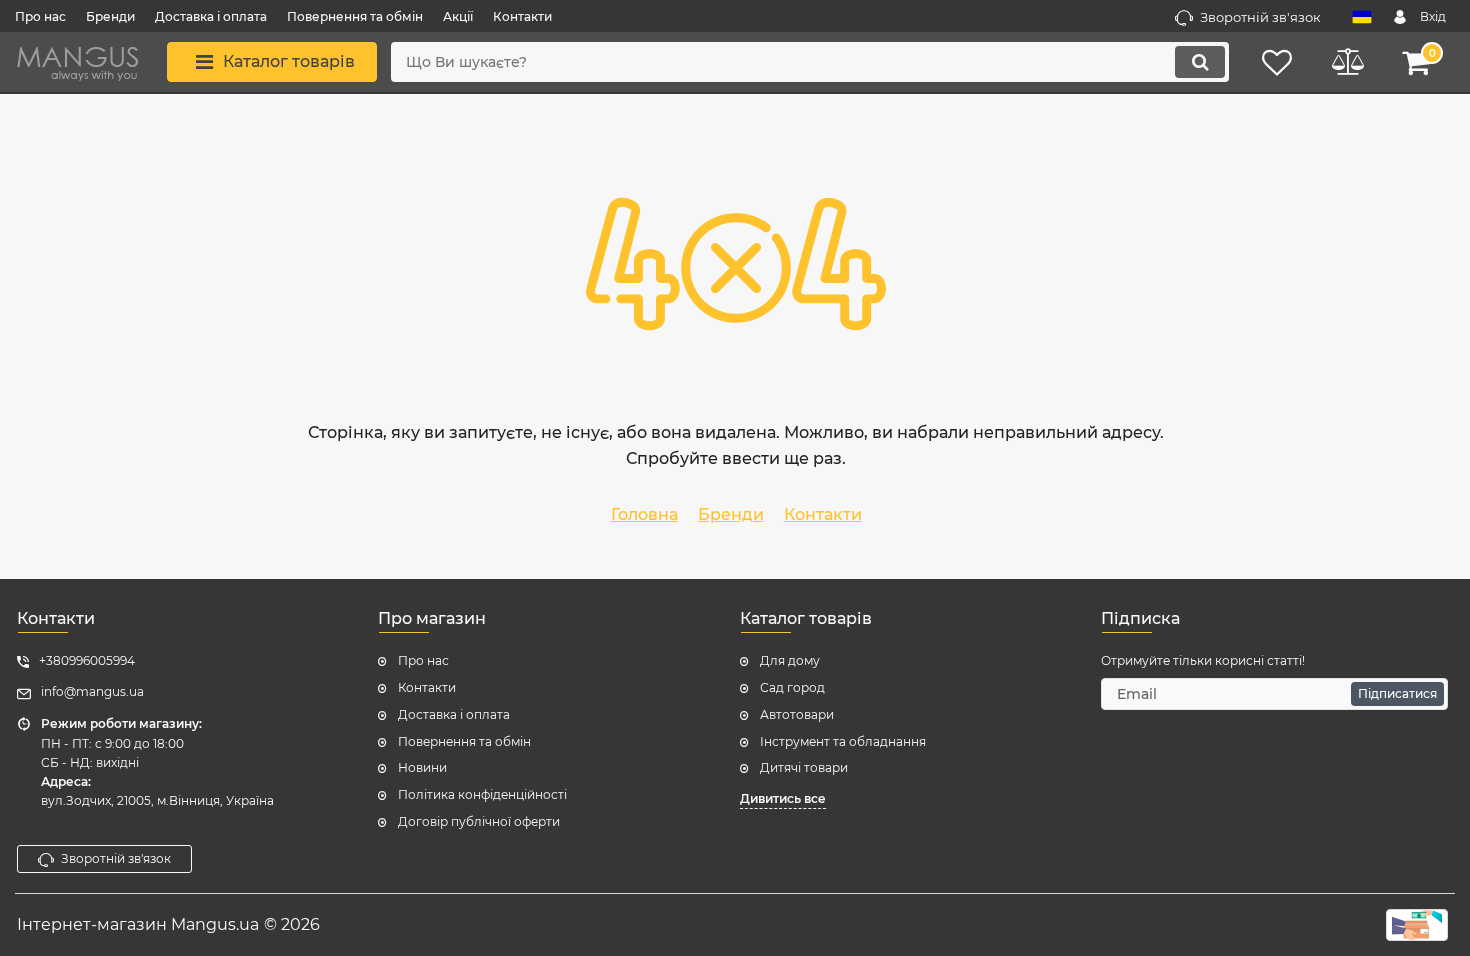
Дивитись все (783, 798)
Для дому (790, 660)
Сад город (792, 687)
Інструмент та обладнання (843, 741)
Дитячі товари (804, 767)
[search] (1200, 62)
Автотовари (797, 714)
